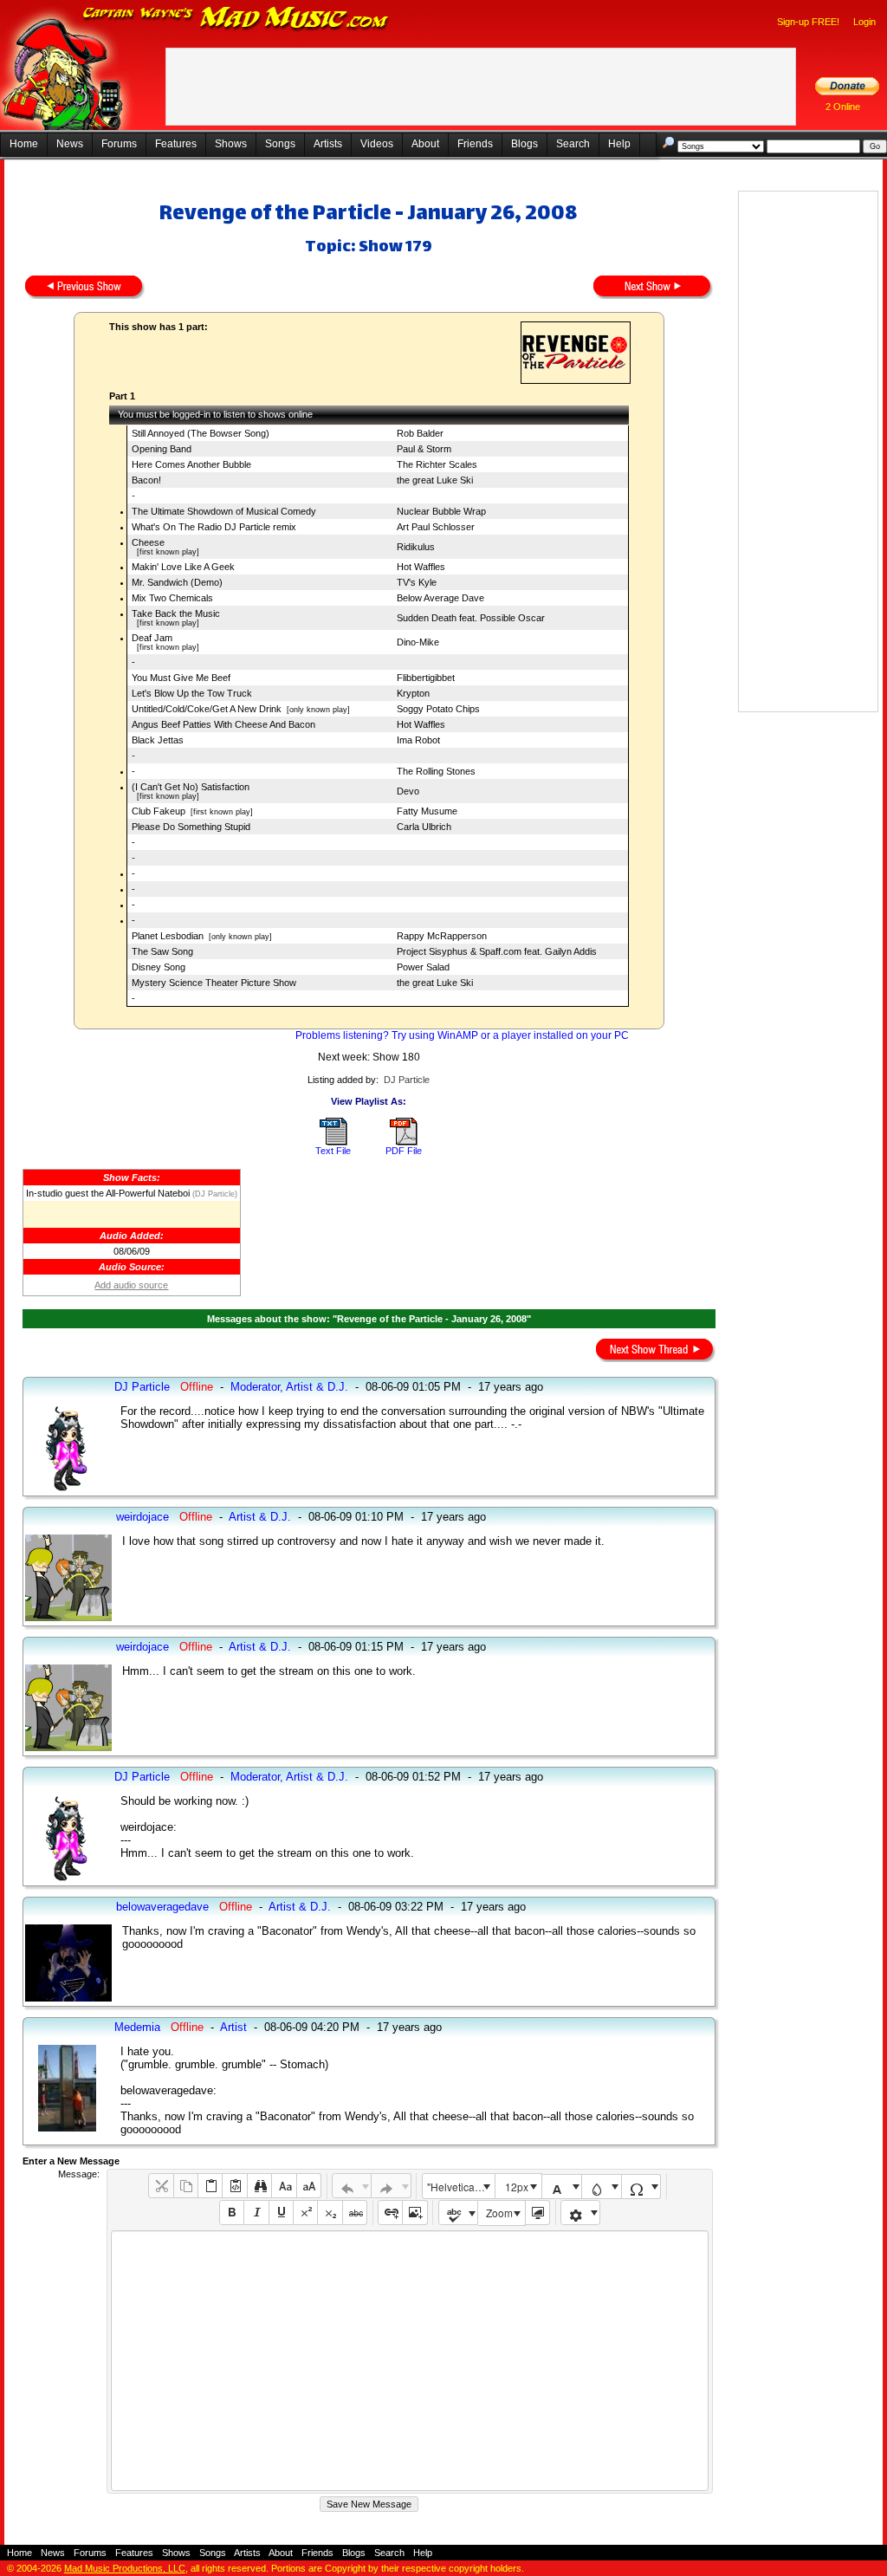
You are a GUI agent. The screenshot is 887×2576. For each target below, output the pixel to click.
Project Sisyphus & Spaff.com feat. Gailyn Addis (497, 951)
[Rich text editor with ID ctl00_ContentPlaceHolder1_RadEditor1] (409, 2361)
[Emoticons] (581, 2213)
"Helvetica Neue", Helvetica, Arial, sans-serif (461, 2187)
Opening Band (162, 449)
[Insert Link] (390, 2213)
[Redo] (391, 2186)
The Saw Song (162, 951)
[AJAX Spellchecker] (459, 2213)
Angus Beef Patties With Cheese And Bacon (223, 724)
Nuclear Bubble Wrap (441, 511)
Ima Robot (418, 740)
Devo (408, 791)
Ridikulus (416, 547)
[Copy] (186, 2186)
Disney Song (159, 967)
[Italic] (256, 2213)
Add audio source (131, 1285)
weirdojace (142, 1517)
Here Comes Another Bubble (191, 464)
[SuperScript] (305, 2213)
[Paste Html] (234, 2186)
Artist (233, 2027)
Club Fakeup (159, 811)
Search (573, 144)
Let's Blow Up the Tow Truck (192, 693)
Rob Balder (420, 433)
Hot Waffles (421, 567)
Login (864, 22)
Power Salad (423, 967)
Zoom (499, 2213)
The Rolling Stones (436, 771)
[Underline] (281, 2213)
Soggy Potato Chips (438, 709)
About (425, 144)
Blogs (524, 144)
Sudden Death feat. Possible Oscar (471, 618)
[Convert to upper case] (309, 2186)
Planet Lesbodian (168, 936)
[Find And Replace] (259, 2186)
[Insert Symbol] (641, 2187)
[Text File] (333, 1142)
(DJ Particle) (214, 1194)
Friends (475, 144)
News (70, 144)
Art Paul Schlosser (436, 527)
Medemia (137, 2027)
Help (619, 144)
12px (517, 2187)
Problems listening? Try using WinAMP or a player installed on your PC (462, 1035)
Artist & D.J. (260, 1517)
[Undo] (352, 2186)
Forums (119, 144)
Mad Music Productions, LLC (125, 2568)
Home (24, 144)
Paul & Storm (424, 449)
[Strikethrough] (355, 2213)
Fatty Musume (427, 811)
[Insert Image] (414, 2213)
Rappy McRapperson (442, 936)
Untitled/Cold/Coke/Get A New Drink (207, 709)
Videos (377, 144)
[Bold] (232, 2213)
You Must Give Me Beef (181, 678)
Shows (231, 144)
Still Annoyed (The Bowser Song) (201, 433)
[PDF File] (404, 1142)
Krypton (413, 693)
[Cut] (161, 2186)
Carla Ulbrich (424, 827)
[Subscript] (330, 2213)
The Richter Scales (437, 464)
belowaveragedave (162, 1907)
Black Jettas (158, 740)
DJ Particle (407, 1080)
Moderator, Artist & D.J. (289, 1387)
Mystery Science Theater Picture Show (214, 983)
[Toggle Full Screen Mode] (537, 2213)
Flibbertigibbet (426, 678)
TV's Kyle (417, 582)
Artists (328, 144)
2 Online (843, 107)
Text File (333, 1151)
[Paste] (210, 2186)
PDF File (404, 1151)
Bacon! (146, 480)
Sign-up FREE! (808, 22)
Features (176, 144)
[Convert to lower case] (284, 2186)
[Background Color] (602, 2187)
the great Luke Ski (435, 480)
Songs (280, 144)
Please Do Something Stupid (191, 827)
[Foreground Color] (562, 2187)
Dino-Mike (418, 642)
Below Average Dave (440, 598)
